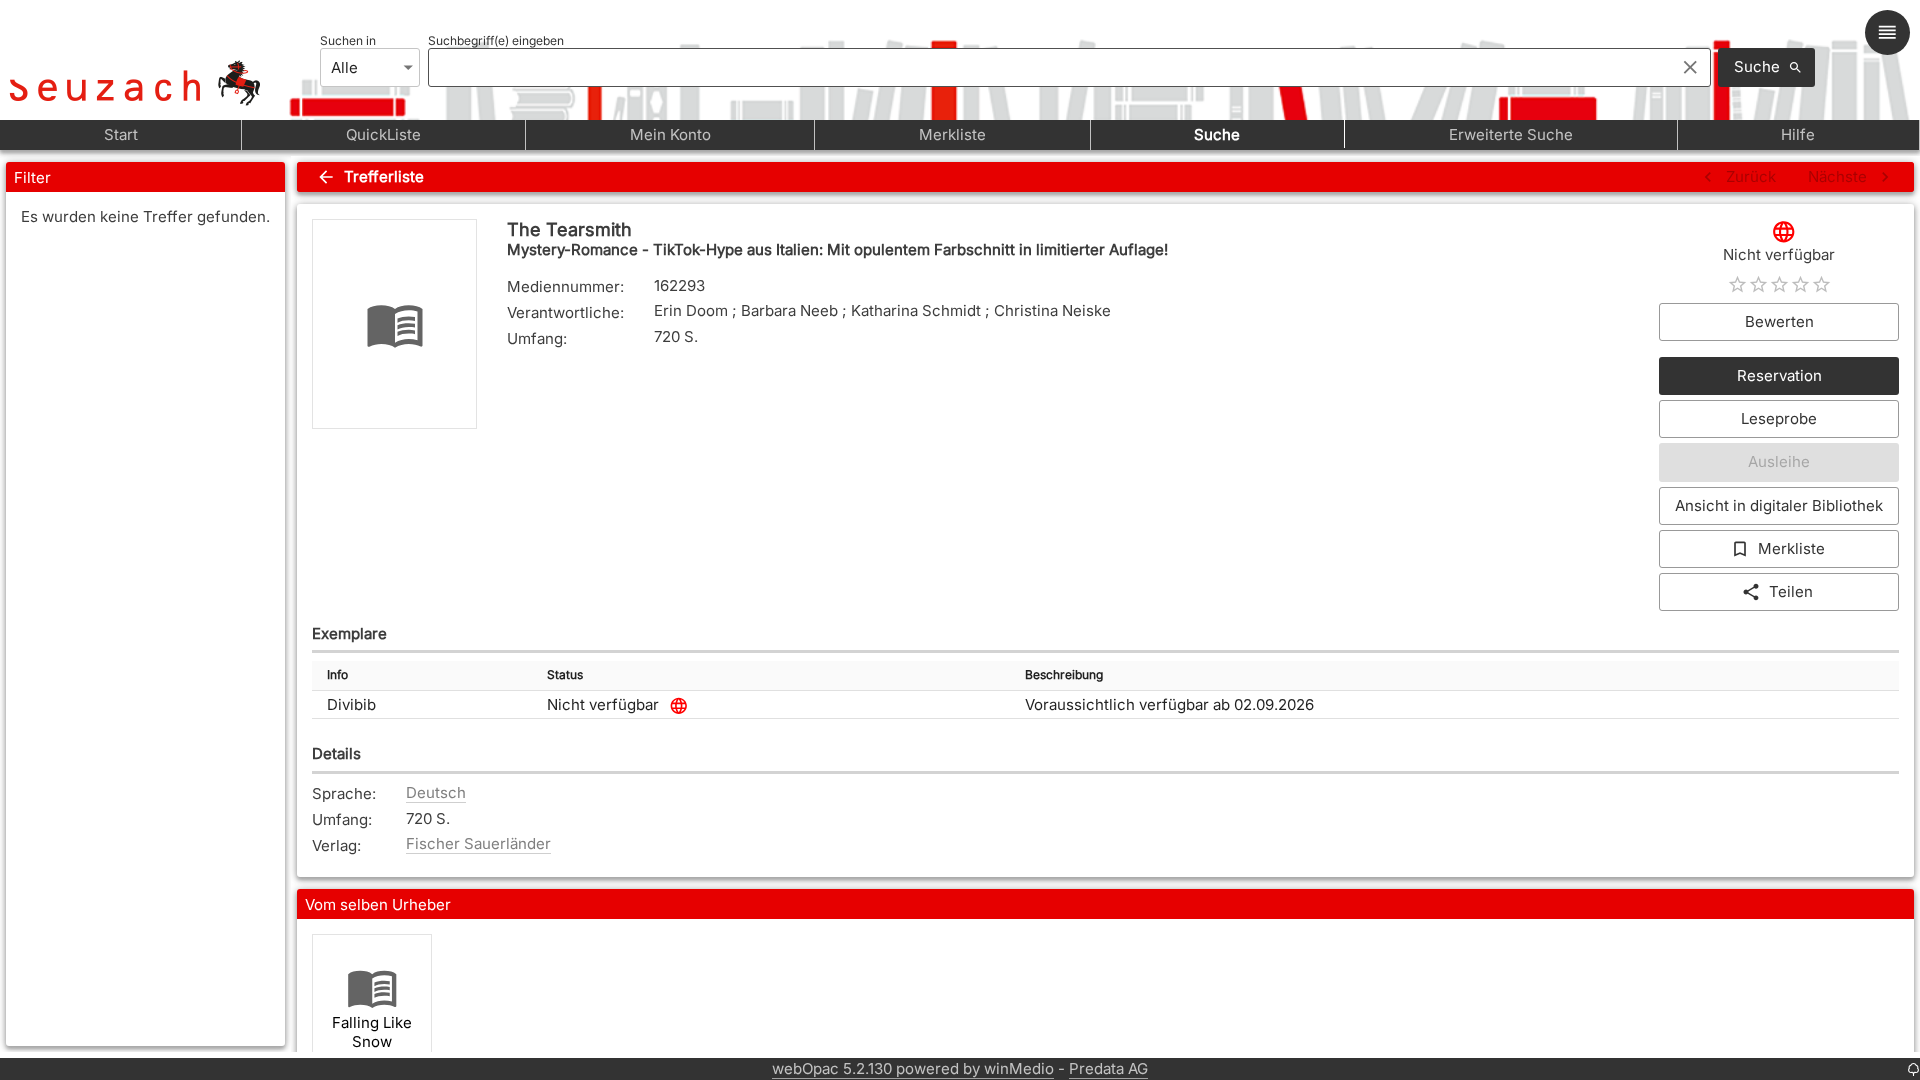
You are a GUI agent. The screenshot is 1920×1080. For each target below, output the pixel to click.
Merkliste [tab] (952, 134)
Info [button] (337, 674)
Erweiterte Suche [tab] (1511, 134)
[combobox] (1046, 67)
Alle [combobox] (344, 67)
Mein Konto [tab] (670, 134)
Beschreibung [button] (1064, 674)
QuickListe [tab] (383, 134)
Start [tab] (121, 134)
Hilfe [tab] (1798, 134)
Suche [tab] (1217, 134)
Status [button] (565, 674)
